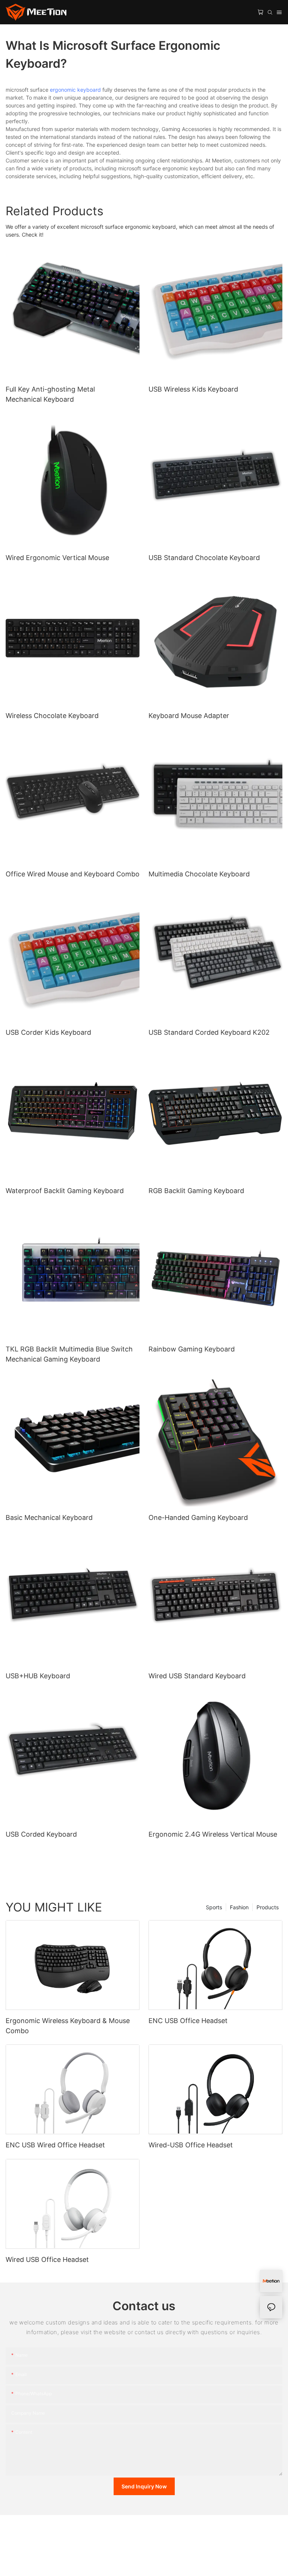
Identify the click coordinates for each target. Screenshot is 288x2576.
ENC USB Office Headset (188, 2021)
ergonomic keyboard (75, 90)
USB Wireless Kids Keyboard (193, 389)
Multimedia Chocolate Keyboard (199, 874)
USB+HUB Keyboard (38, 1676)
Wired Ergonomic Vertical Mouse (57, 558)
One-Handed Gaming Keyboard (198, 1517)
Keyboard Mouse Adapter (189, 716)
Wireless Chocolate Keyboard (52, 716)
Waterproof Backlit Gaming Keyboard (65, 1191)
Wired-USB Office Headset (191, 2145)
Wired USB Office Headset (47, 2259)
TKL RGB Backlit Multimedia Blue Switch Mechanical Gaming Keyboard (69, 1354)
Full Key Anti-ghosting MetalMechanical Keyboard (50, 394)
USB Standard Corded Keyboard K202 (209, 1032)
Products (268, 1907)
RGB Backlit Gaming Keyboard (196, 1191)
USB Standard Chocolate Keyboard (204, 558)
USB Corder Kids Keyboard (48, 1032)
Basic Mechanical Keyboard (49, 1517)
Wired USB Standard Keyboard (197, 1676)
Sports (214, 1907)
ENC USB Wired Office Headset (55, 2145)
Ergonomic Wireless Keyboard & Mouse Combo (68, 2026)
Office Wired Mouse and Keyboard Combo (73, 874)
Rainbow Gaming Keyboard (192, 1349)
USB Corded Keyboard (41, 1834)
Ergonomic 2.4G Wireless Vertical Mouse (213, 1834)
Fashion (239, 1907)
